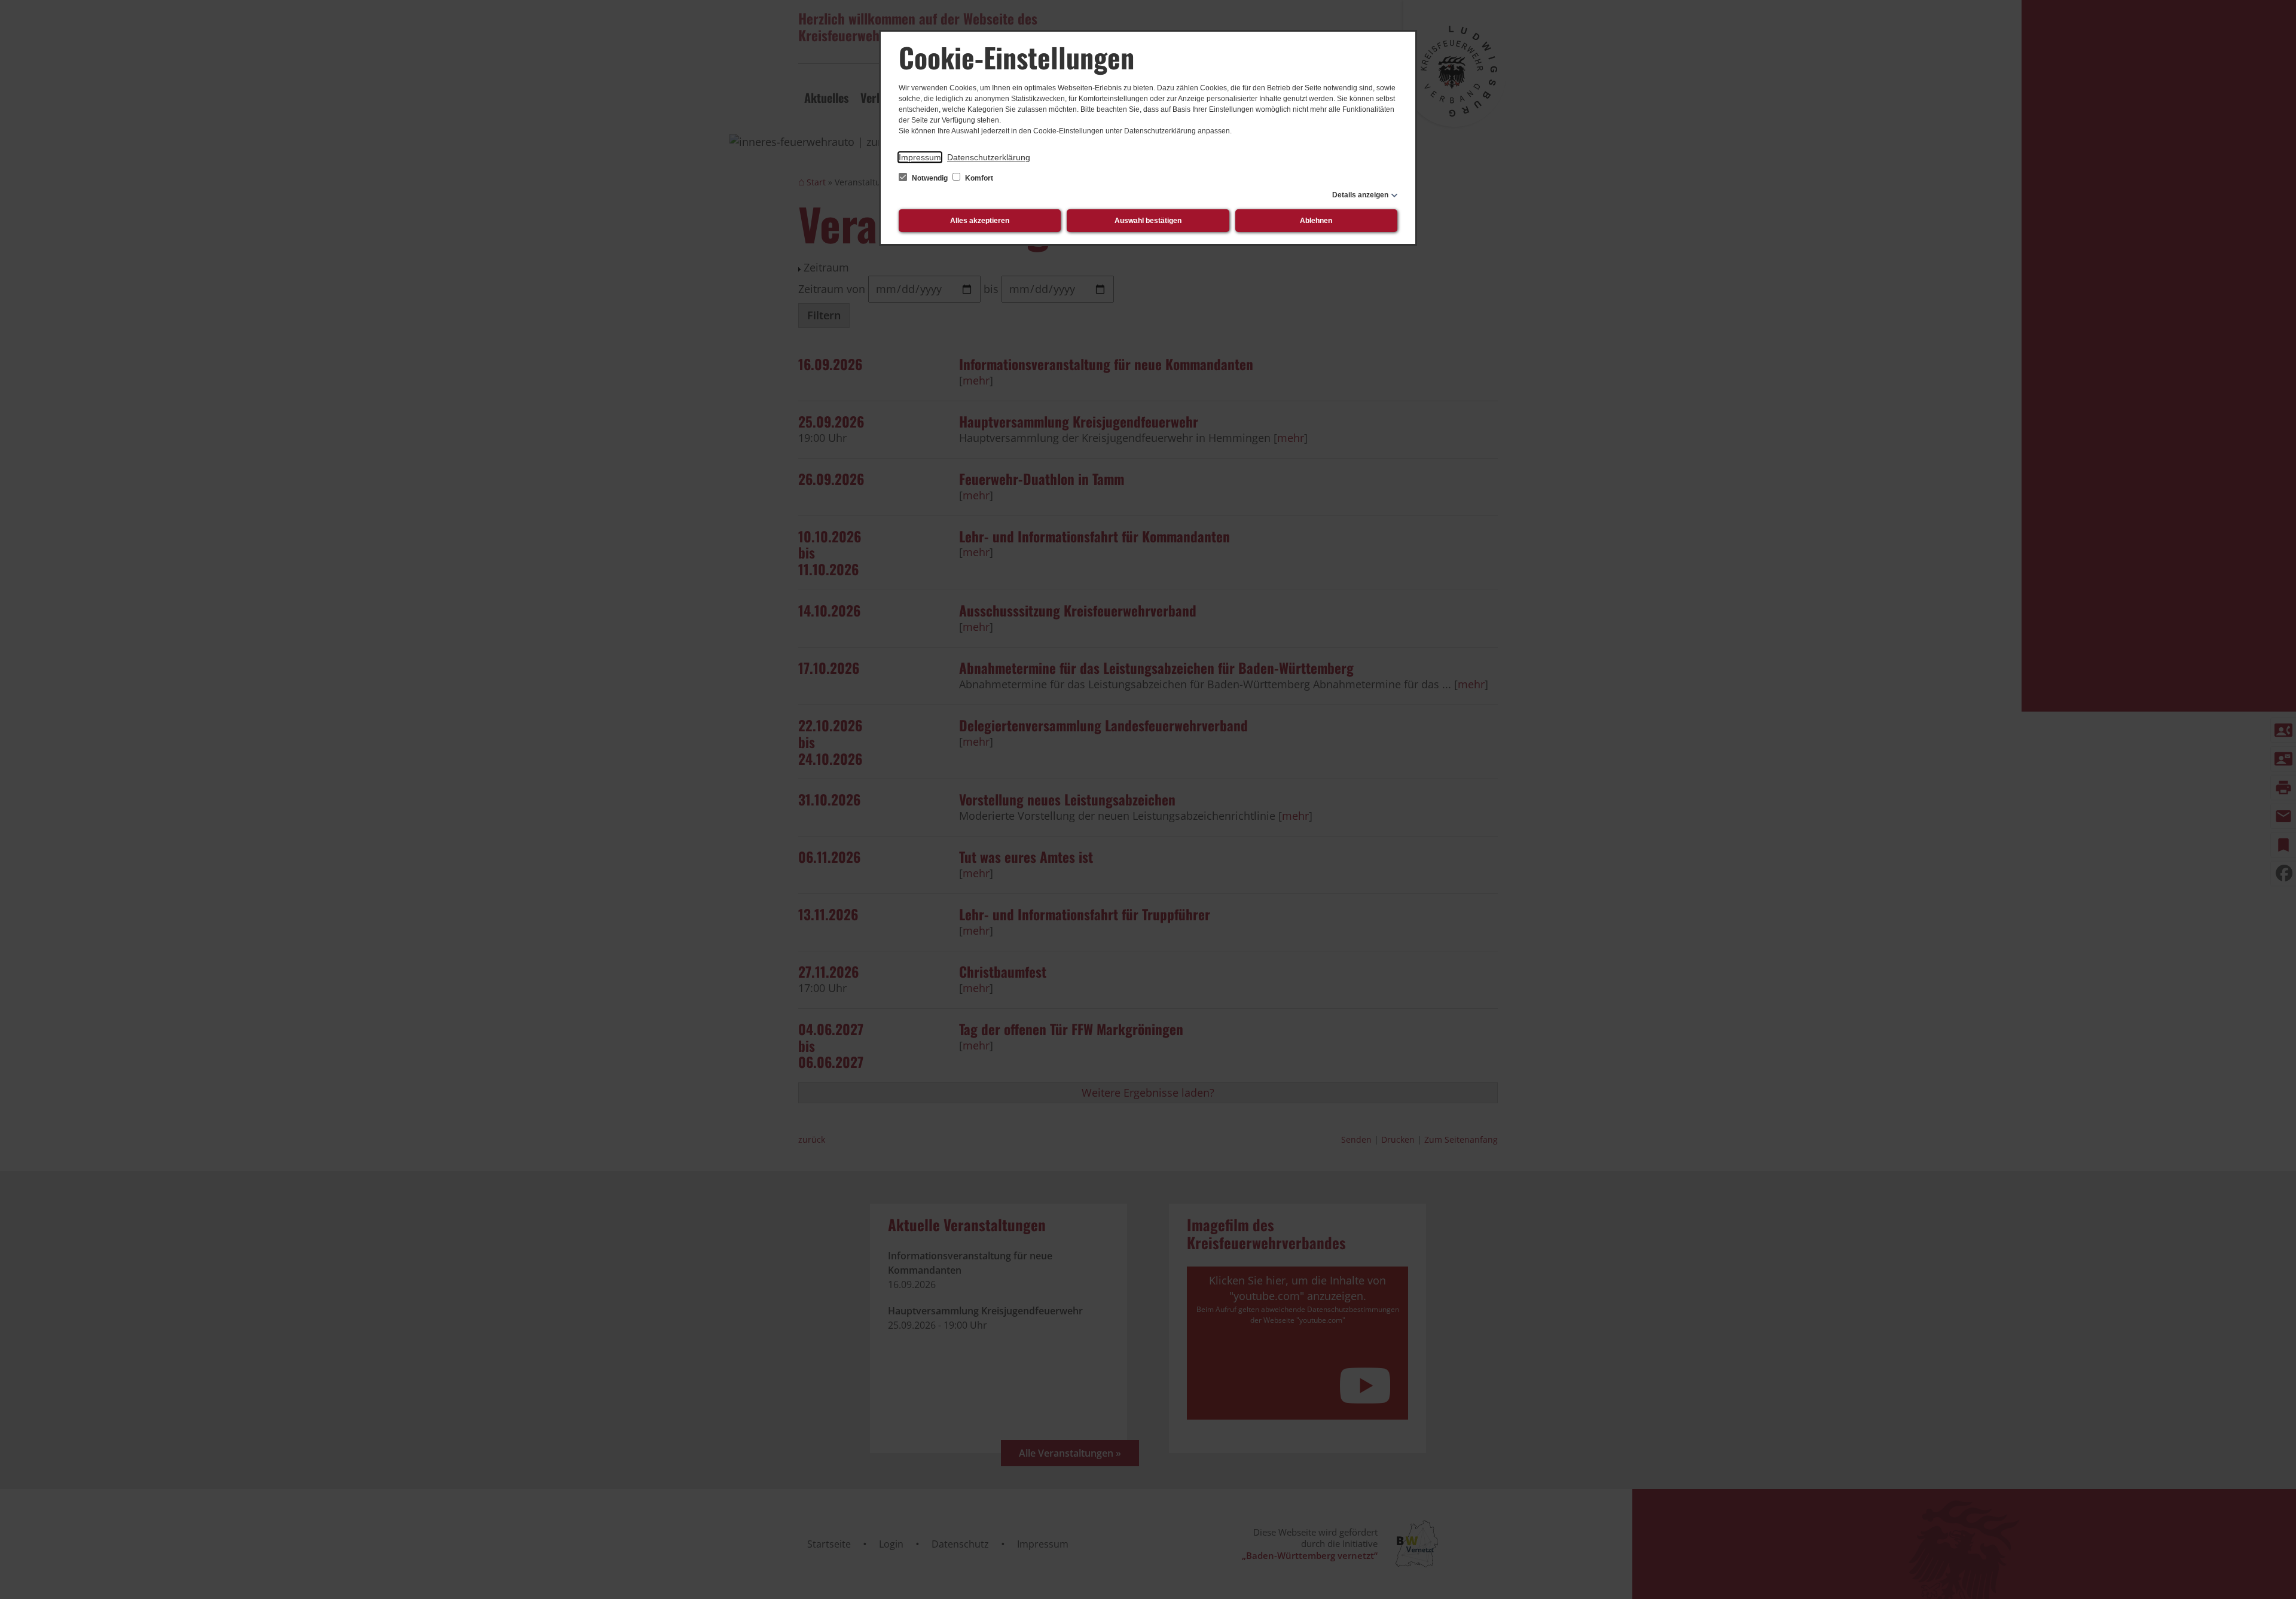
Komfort (978, 178)
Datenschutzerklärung (989, 157)
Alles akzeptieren (980, 221)
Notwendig (930, 178)
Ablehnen (1316, 221)
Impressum (920, 157)
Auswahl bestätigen (1148, 221)
